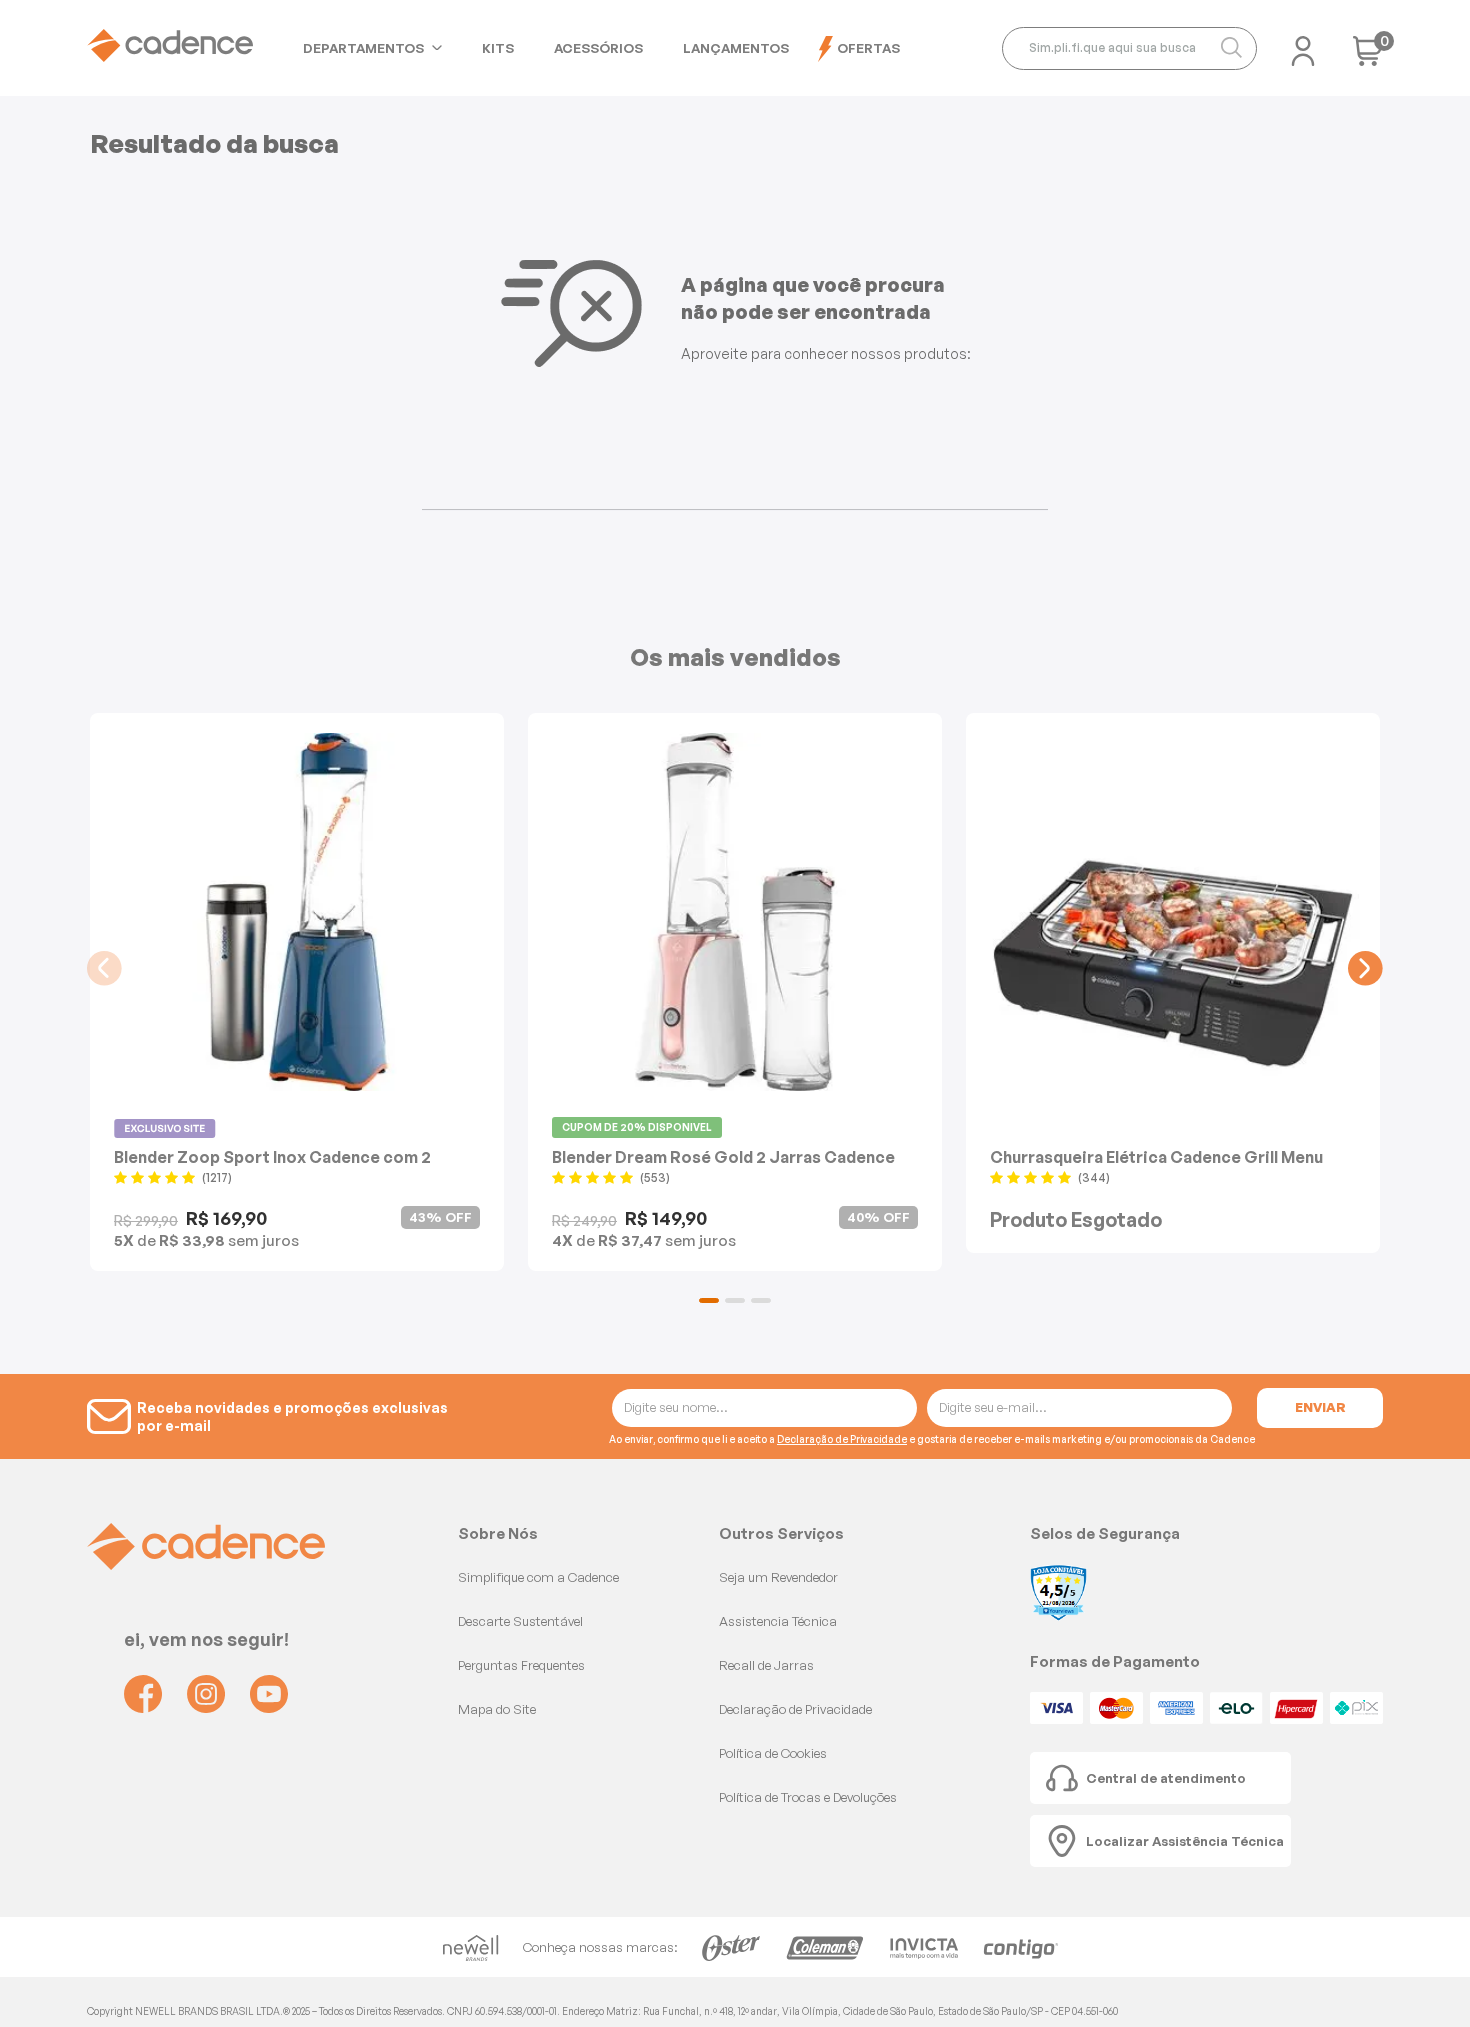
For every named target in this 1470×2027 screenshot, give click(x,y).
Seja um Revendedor (778, 1577)
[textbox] (1129, 48)
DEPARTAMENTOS (363, 48)
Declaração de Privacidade (842, 1439)
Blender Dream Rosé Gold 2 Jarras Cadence (723, 1156)
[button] (709, 1300)
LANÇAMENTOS (736, 48)
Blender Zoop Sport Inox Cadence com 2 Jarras (272, 1156)
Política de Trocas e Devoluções (808, 1797)
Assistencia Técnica (778, 1621)
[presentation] (104, 968)
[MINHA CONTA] (1303, 45)
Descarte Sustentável (520, 1621)
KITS (498, 48)
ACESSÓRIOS (598, 48)
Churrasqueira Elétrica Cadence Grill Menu (1156, 1156)
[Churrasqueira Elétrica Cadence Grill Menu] (1173, 912)
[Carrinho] (1368, 57)
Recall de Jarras (766, 1665)
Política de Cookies (773, 1753)
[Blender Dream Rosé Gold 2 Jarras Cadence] (735, 912)
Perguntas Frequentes (521, 1665)
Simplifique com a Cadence (538, 1577)
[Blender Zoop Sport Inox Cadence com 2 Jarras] (297, 912)
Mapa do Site (497, 1709)
